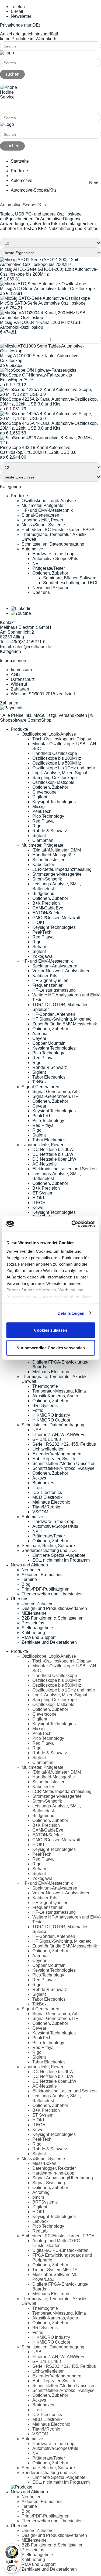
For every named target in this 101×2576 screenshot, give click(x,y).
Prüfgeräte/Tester (49, 568)
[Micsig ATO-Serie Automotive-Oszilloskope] (43, 284)
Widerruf (19, 684)
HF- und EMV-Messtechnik (47, 510)
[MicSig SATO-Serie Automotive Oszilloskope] (45, 298)
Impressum (21, 670)
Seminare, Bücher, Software (70, 578)
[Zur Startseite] (7, 53)
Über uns (41, 592)
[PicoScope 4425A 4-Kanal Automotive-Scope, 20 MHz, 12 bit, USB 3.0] (50, 419)
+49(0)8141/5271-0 (18, 106)
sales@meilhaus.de (32, 647)
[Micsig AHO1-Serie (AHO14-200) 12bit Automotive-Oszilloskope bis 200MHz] (50, 264)
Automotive (32, 549)
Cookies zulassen (50, 1330)
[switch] (12, 2568)
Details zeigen (71, 1313)
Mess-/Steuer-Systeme (43, 525)
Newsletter (21, 16)
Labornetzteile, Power (42, 520)
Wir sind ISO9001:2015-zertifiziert (43, 694)
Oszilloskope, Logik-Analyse (49, 501)
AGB (15, 675)
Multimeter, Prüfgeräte (42, 505)
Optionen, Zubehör (50, 573)
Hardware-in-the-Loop (53, 554)
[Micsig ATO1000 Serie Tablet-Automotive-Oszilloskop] (50, 351)
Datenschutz (23, 679)
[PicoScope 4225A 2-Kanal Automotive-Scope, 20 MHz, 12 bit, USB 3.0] (50, 394)
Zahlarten (20, 689)
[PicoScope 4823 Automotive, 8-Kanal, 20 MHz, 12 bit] (50, 443)
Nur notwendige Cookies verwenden (51, 1348)
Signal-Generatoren (40, 515)
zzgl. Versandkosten (68, 715)
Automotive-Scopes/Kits (55, 559)
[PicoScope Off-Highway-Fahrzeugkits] (38, 370)
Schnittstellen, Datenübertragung (53, 544)
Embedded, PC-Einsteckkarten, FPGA (58, 530)
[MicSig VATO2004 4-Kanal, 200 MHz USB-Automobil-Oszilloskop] (50, 318)
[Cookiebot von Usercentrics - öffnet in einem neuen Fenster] (72, 1224)
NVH (37, 563)
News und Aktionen (51, 588)
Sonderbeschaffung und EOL (71, 583)
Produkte (19, 496)
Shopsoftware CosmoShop (26, 720)
